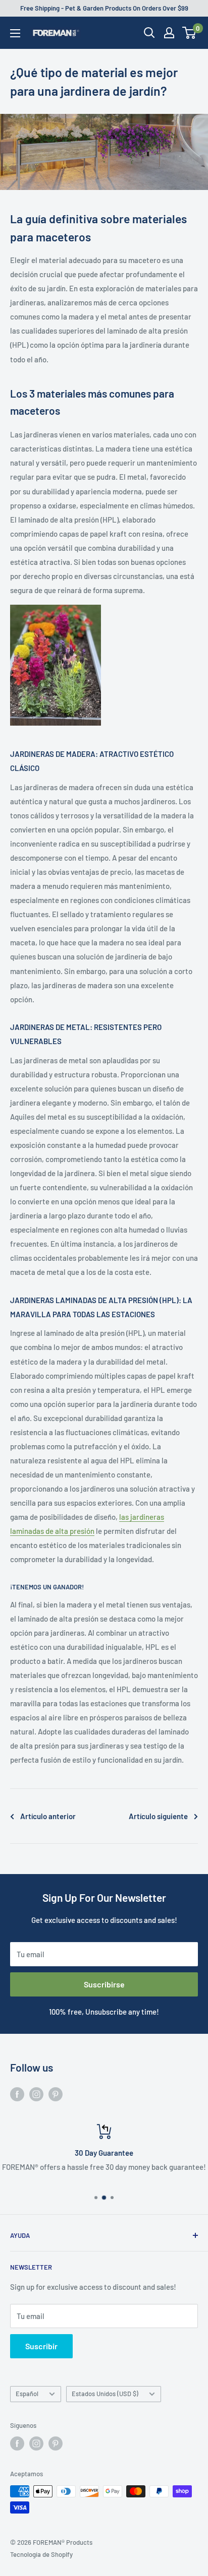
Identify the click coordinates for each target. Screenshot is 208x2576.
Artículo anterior (48, 1816)
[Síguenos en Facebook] (17, 2094)
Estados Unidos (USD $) (105, 2394)
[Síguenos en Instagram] (36, 2094)
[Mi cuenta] (169, 33)
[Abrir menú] (15, 33)
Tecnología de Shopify (41, 2554)
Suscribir (41, 2346)
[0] (190, 33)
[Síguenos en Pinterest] (56, 2094)
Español (27, 2394)
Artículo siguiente (158, 1816)
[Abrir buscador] (149, 33)
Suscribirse (104, 1984)
